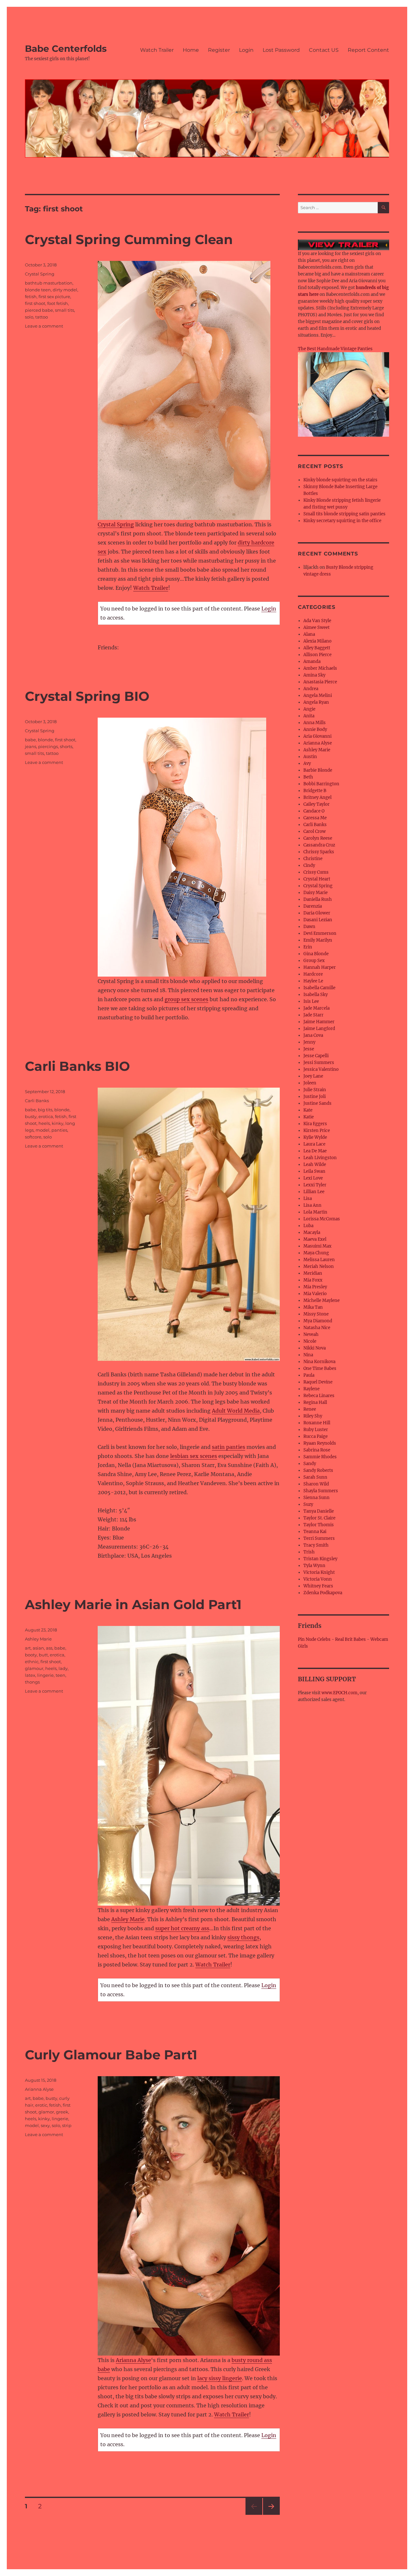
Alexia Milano (317, 641)
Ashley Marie (128, 1919)
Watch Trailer (157, 50)
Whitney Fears (318, 1586)
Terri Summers (319, 1538)
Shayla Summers (321, 1491)
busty (31, 1116)
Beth (308, 777)
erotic (41, 2105)
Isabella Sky (316, 995)
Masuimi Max (317, 1246)
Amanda (312, 661)
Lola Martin (315, 1212)
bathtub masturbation (49, 283)
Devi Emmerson (320, 933)
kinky (58, 1123)
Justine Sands (317, 1103)
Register (219, 50)
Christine (313, 859)
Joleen (310, 1083)
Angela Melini (318, 695)
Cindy (309, 865)
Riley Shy (313, 1416)
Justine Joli (315, 1097)
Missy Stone (316, 1314)
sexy (45, 2125)
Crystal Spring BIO (87, 696)
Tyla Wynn (314, 1566)
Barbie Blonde (318, 770)
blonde (45, 740)
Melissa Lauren (319, 1260)
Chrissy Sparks (319, 852)
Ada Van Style (317, 621)
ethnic (32, 1662)
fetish (31, 297)
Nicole (310, 1341)
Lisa (308, 1198)
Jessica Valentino (321, 1069)
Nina (308, 1355)
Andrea (311, 689)
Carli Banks (37, 1101)
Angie (309, 709)
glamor (46, 2112)
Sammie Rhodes (320, 1457)
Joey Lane (313, 1076)
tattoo (42, 317)
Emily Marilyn (318, 940)
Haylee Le (313, 981)
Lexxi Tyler (315, 1185)
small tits (65, 310)
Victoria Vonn (318, 1579)
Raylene (311, 1389)
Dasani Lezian (318, 920)
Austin (310, 757)
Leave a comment (44, 326)
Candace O (314, 811)
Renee (310, 1409)
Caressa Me (315, 818)
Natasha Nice (317, 1328)
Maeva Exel (315, 1239)
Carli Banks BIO (77, 1066)
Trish (309, 1552)
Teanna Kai (315, 1532)
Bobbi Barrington (321, 784)
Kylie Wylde (315, 1137)
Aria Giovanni (317, 736)
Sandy (310, 1464)
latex (30, 1675)
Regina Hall (315, 1402)
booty (31, 1655)
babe (30, 740)
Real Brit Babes (350, 1639)
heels (44, 1123)
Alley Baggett (317, 648)
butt (43, 1655)
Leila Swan (314, 1171)
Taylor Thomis (319, 1525)
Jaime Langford (319, 1029)
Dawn (309, 927)
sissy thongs (243, 1937)
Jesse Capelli (316, 1056)
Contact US (324, 50)
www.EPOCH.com (339, 1693)
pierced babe (39, 310)
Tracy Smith (316, 1545)
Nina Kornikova (319, 1362)
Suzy (308, 1504)
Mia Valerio (315, 1294)
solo (29, 317)
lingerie (45, 1675)
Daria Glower (317, 913)
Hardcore (313, 974)
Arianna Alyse (133, 2360)
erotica (46, 1116)
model (43, 1130)
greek (62, 2112)
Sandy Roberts (318, 1470)
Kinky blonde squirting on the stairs (340, 480)
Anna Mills (315, 723)
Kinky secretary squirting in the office (342, 521)
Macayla (312, 1232)
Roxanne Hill (317, 1423)
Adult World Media (236, 1411)
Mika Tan (313, 1307)
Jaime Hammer (319, 1022)
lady (63, 1668)
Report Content (368, 50)
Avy (307, 763)
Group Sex (314, 961)
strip (67, 2125)
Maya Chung (316, 1253)
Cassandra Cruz (319, 845)
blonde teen (38, 290)
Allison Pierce (317, 655)
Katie (309, 1117)
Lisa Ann (312, 1205)
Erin (308, 947)
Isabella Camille (319, 988)
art (28, 1648)
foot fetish (58, 303)
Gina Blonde (316, 954)
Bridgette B (315, 791)
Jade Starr (313, 1015)
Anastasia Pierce (320, 682)
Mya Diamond (318, 1321)
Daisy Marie (316, 893)
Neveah (311, 1334)
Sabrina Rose (317, 1450)
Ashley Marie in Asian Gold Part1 (133, 1604)
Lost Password (281, 50)
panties (59, 1130)
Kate (308, 1110)
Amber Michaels (320, 668)
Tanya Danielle (319, 1511)
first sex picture (54, 297)
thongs (32, 1682)
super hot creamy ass (182, 1928)
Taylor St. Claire (319, 1518)
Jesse (309, 1049)
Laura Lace (314, 1144)
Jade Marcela (316, 1008)
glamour (34, 1668)
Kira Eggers (315, 1124)
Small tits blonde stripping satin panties (344, 514)
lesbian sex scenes (194, 1456)
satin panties (229, 1447)
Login (246, 50)
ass (49, 1648)
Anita (309, 716)
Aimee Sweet (316, 627)
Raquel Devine (318, 1382)
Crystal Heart (317, 879)
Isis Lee (311, 1001)
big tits (45, 1110)
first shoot (35, 303)
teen (60, 1675)
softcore (33, 1137)
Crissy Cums (316, 872)
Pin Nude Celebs (314, 1639)
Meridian (313, 1273)
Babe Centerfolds (66, 49)
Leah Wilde (315, 1165)
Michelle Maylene (321, 1300)
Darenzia (313, 906)
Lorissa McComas (322, 1219)
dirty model (65, 290)
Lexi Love (313, 1178)
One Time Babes (320, 1368)
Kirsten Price (317, 1131)
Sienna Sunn (316, 1498)
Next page (271, 2515)
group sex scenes (186, 999)
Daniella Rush (318, 899)
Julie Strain (315, 1090)
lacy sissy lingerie (220, 2378)
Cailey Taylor (316, 804)
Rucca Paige (316, 1436)
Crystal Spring (116, 524)
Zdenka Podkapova (323, 1593)
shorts (66, 746)
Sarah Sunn (315, 1477)
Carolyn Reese (318, 838)
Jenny (309, 1042)
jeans (31, 746)
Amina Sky (314, 675)
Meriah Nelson (319, 1266)
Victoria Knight (319, 1572)
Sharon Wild (316, 1484)
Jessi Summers (319, 1063)
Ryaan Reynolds (320, 1443)
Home (191, 50)
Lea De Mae (315, 1151)
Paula (309, 1375)
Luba (308, 1226)
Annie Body (315, 729)
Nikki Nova (315, 1348)
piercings (48, 746)
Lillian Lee (314, 1192)
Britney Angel (317, 797)
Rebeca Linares (319, 1396)
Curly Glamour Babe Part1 (111, 2055)
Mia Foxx (313, 1280)
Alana (309, 634)
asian (38, 1648)
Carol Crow (315, 831)
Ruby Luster (316, 1430)
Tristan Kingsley (320, 1559)
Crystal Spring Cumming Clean (129, 239)
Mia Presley (315, 1287)
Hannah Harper (320, 967)
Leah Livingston (320, 1158)
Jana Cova (313, 1035)
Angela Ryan (316, 702)
